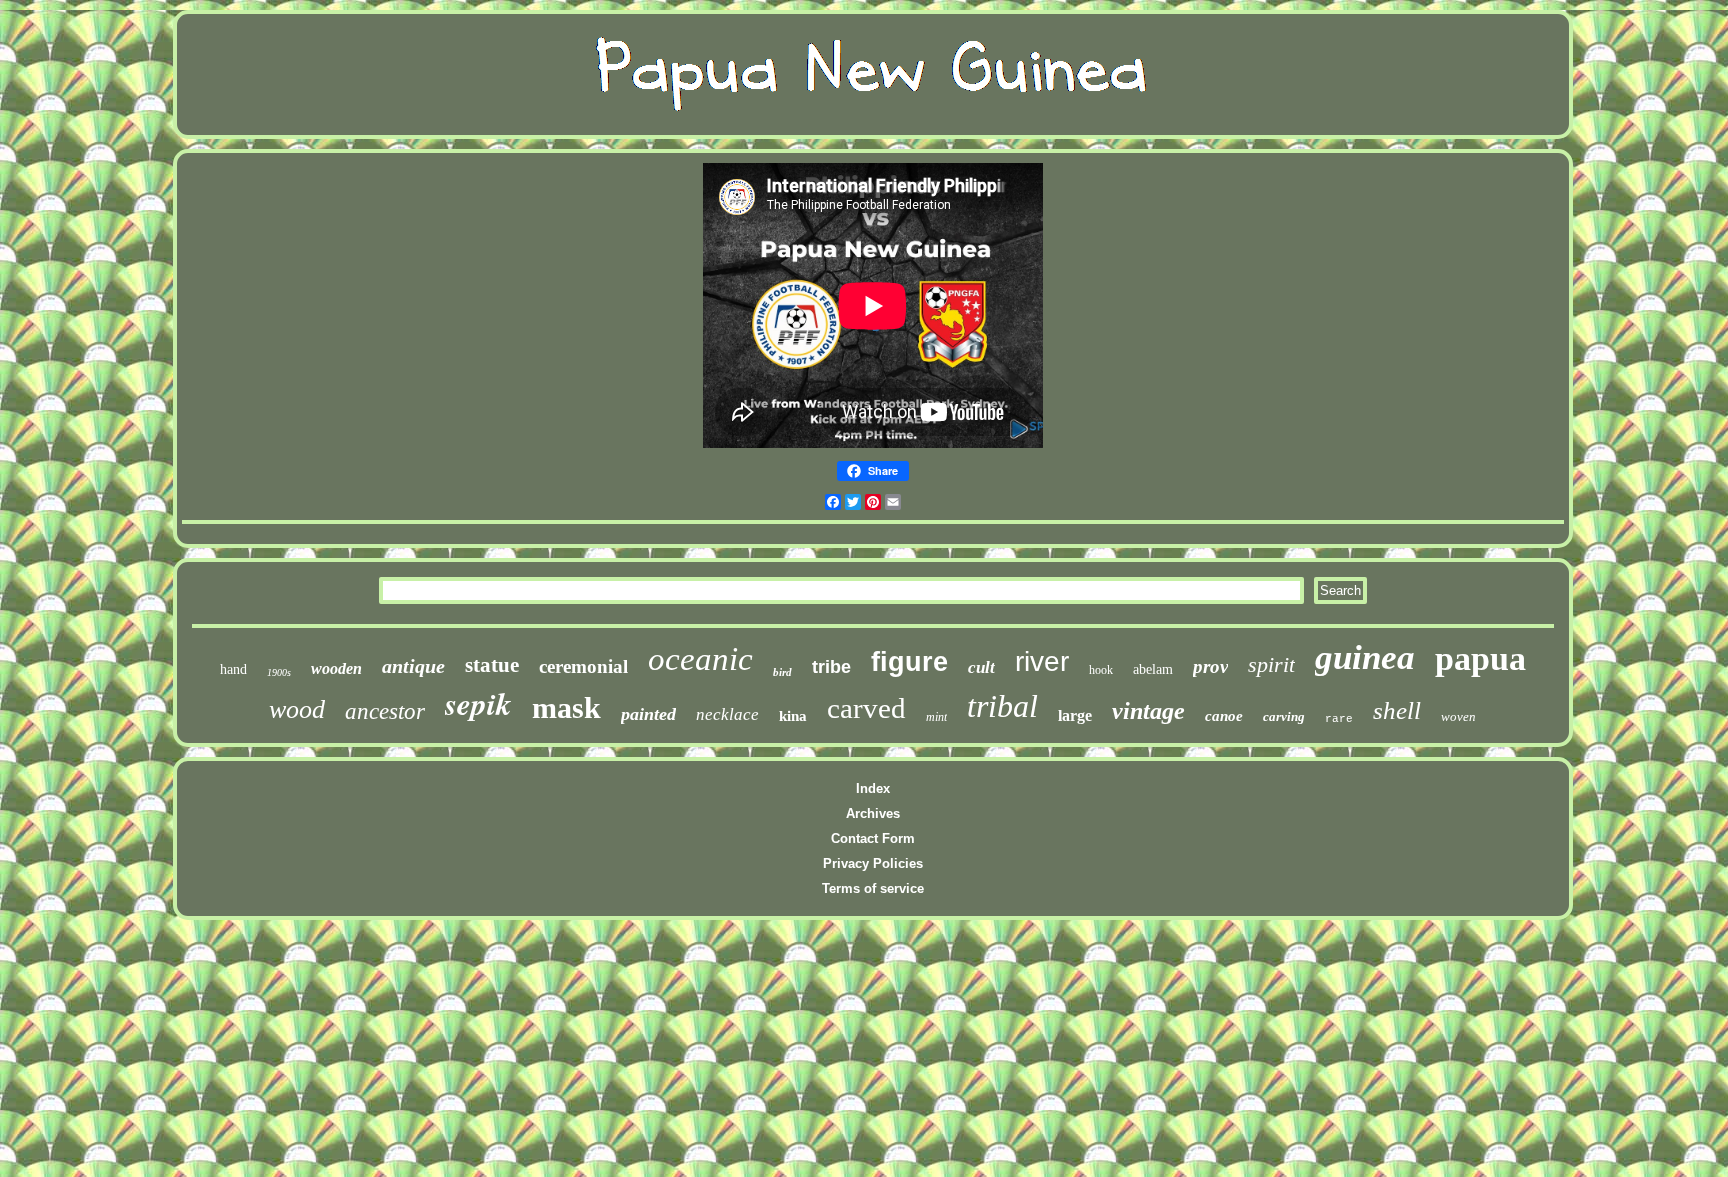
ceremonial (583, 666)
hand (233, 669)
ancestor (385, 711)
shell (1397, 710)
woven (1458, 716)
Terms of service (873, 888)
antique (413, 666)
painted (648, 714)
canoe (1224, 716)
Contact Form (873, 838)
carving (1284, 716)
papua (1480, 658)
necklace (727, 714)
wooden (336, 668)
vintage (1148, 711)
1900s (279, 672)
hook (1101, 670)
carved (866, 708)
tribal (1002, 706)
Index (873, 788)
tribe (831, 667)
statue (492, 665)
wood (297, 709)
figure (909, 662)
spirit (1271, 664)
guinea (1365, 657)
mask (566, 707)
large (1075, 715)
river (1042, 661)
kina (793, 716)
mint (936, 717)
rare (1339, 719)
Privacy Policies (873, 863)
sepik (478, 703)
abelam (1153, 669)
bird (782, 672)
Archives (873, 813)
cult (981, 667)
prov (1210, 666)
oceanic (700, 659)
